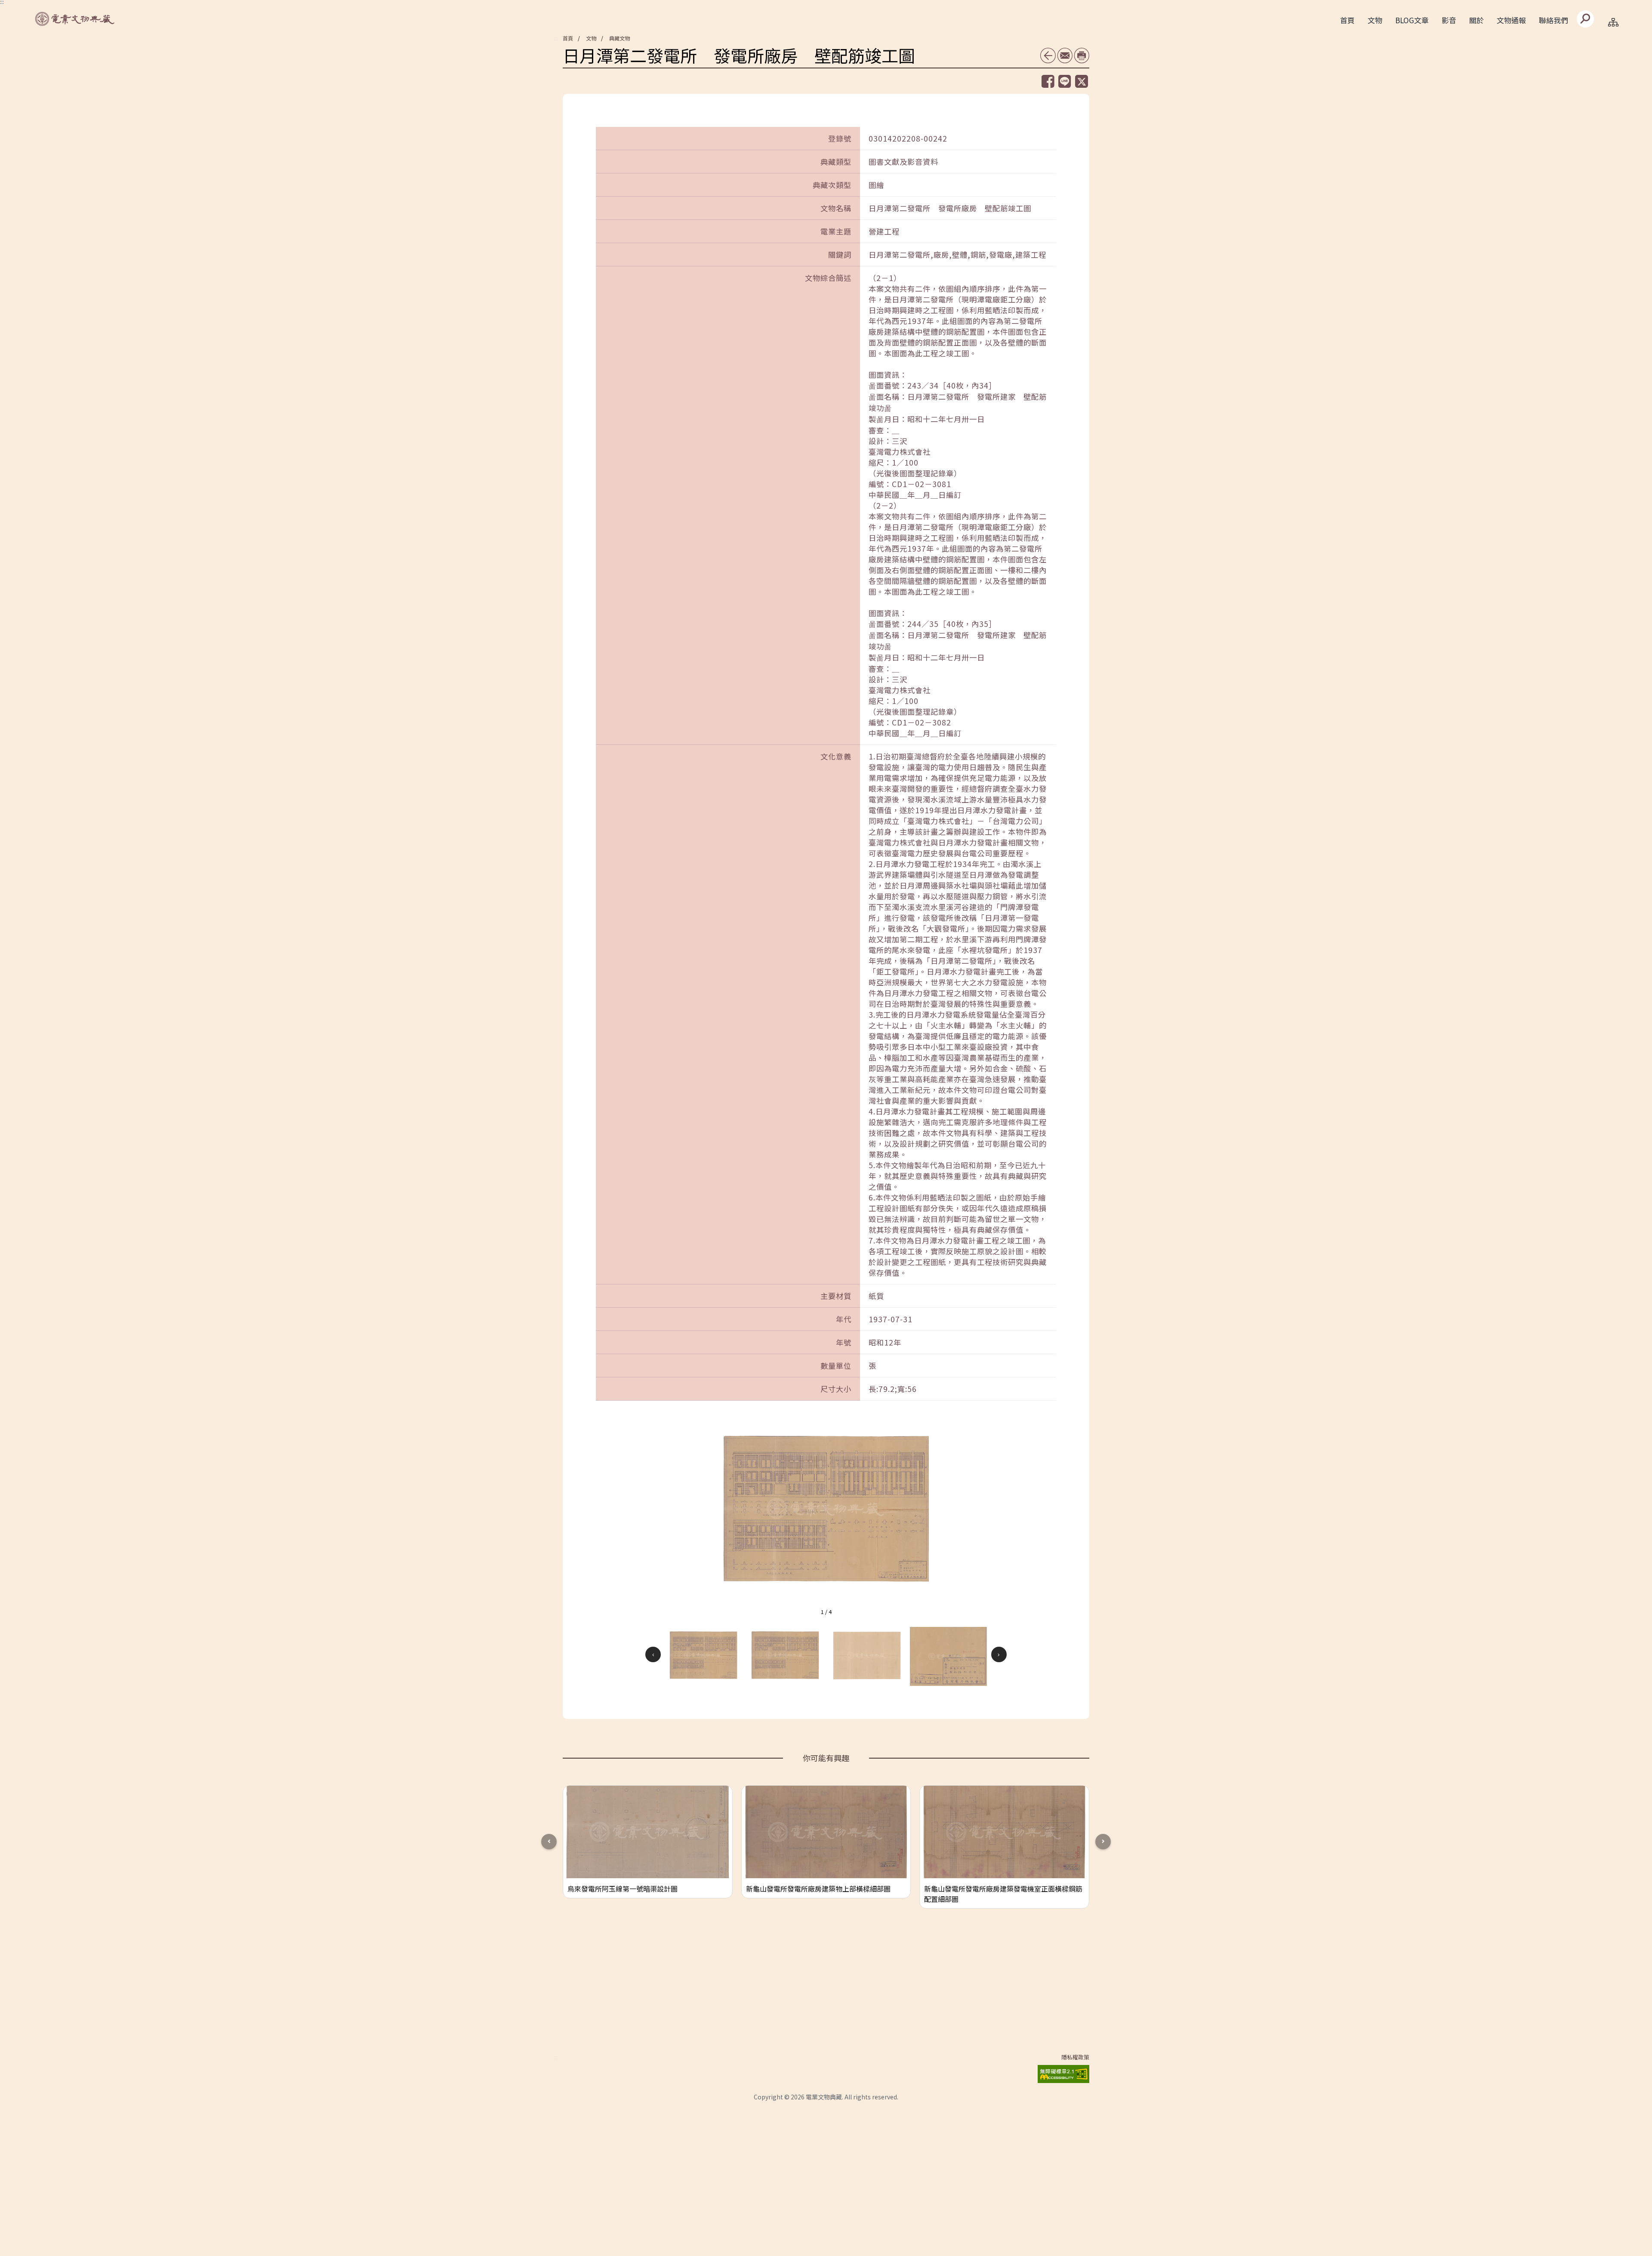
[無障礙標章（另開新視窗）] (1063, 2072)
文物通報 (1511, 20)
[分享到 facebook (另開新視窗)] (1048, 81)
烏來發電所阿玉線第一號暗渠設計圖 (623, 1889)
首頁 (1347, 20)
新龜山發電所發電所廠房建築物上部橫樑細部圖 (818, 1889)
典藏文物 (619, 38)
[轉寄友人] (1065, 55)
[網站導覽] (1613, 22)
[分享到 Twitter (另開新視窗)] (1082, 81)
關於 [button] (1476, 20)
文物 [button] (1375, 20)
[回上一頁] (1048, 56)
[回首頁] (75, 19)
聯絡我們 (1553, 20)
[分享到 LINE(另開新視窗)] (1065, 81)
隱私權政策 (1075, 2057)
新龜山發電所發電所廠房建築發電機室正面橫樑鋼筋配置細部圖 (1003, 1894)
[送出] (1585, 19)
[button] (703, 1655)
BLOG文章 (1412, 20)
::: (556, 38)
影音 (1449, 20)
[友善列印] (1082, 55)
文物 (591, 38)
